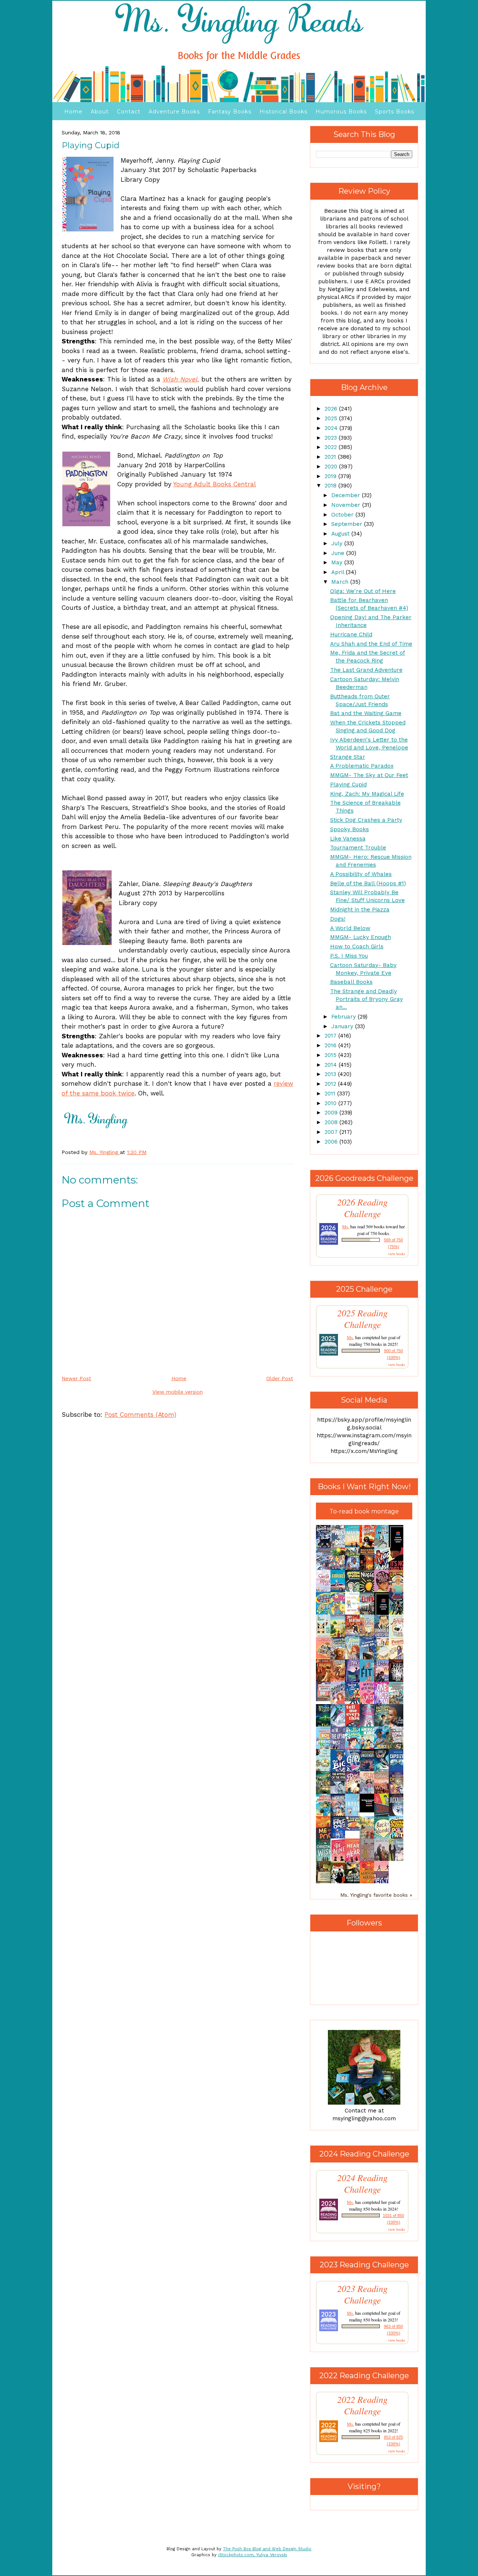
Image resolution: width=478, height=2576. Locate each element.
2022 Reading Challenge (362, 2405)
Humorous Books (341, 112)
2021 (331, 457)
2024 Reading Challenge (362, 2183)
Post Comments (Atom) (140, 1415)
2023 (332, 438)
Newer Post (76, 1378)
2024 (332, 428)
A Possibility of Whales (361, 874)
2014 (332, 1065)
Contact (129, 112)
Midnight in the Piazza (360, 910)
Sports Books (395, 112)
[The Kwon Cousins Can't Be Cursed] (369, 1811)
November (347, 505)
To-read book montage (364, 1511)
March (341, 582)
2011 (331, 1094)
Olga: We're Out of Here (363, 591)
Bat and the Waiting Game (366, 713)
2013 (331, 1074)
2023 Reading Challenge (362, 2294)
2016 (331, 1045)
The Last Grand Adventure (366, 670)
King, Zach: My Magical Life (367, 794)
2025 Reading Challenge (362, 1319)
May (338, 562)
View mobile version (178, 1392)
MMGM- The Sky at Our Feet (369, 775)
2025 (332, 418)
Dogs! (338, 919)
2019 (331, 476)
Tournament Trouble (358, 848)
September (348, 524)
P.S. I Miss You (349, 956)
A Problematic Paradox (362, 766)
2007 (332, 1132)
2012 (331, 1084)
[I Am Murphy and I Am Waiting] (325, 1636)
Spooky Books (350, 829)
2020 (332, 467)
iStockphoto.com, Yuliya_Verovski (253, 2555)
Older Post (280, 1378)
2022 (332, 447)
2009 (332, 1113)
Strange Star (348, 757)
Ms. (346, 1226)
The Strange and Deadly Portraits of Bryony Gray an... (367, 999)
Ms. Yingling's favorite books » (376, 1895)
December (347, 495)
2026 (332, 409)
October (343, 515)
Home (73, 112)
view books (397, 1254)
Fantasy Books (230, 112)
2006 (332, 1142)
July (338, 543)
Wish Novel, (181, 379)
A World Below (350, 928)
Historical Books (283, 112)
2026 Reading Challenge (362, 1208)
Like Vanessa (348, 839)
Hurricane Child (351, 634)
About (100, 112)
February (344, 1017)
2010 (331, 1103)
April (339, 572)
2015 (331, 1055)
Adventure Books (174, 112)
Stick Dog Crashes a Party (366, 820)
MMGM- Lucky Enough (361, 937)
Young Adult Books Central (215, 484)
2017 (331, 1036)
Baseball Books (351, 982)
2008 (332, 1122)
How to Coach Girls (357, 946)
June (339, 553)
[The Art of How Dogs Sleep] (354, 1829)
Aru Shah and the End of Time (371, 644)
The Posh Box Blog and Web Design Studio (267, 2549)
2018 (331, 486)
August (341, 534)
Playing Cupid (348, 785)
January (343, 1026)
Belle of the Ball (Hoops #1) (368, 883)
